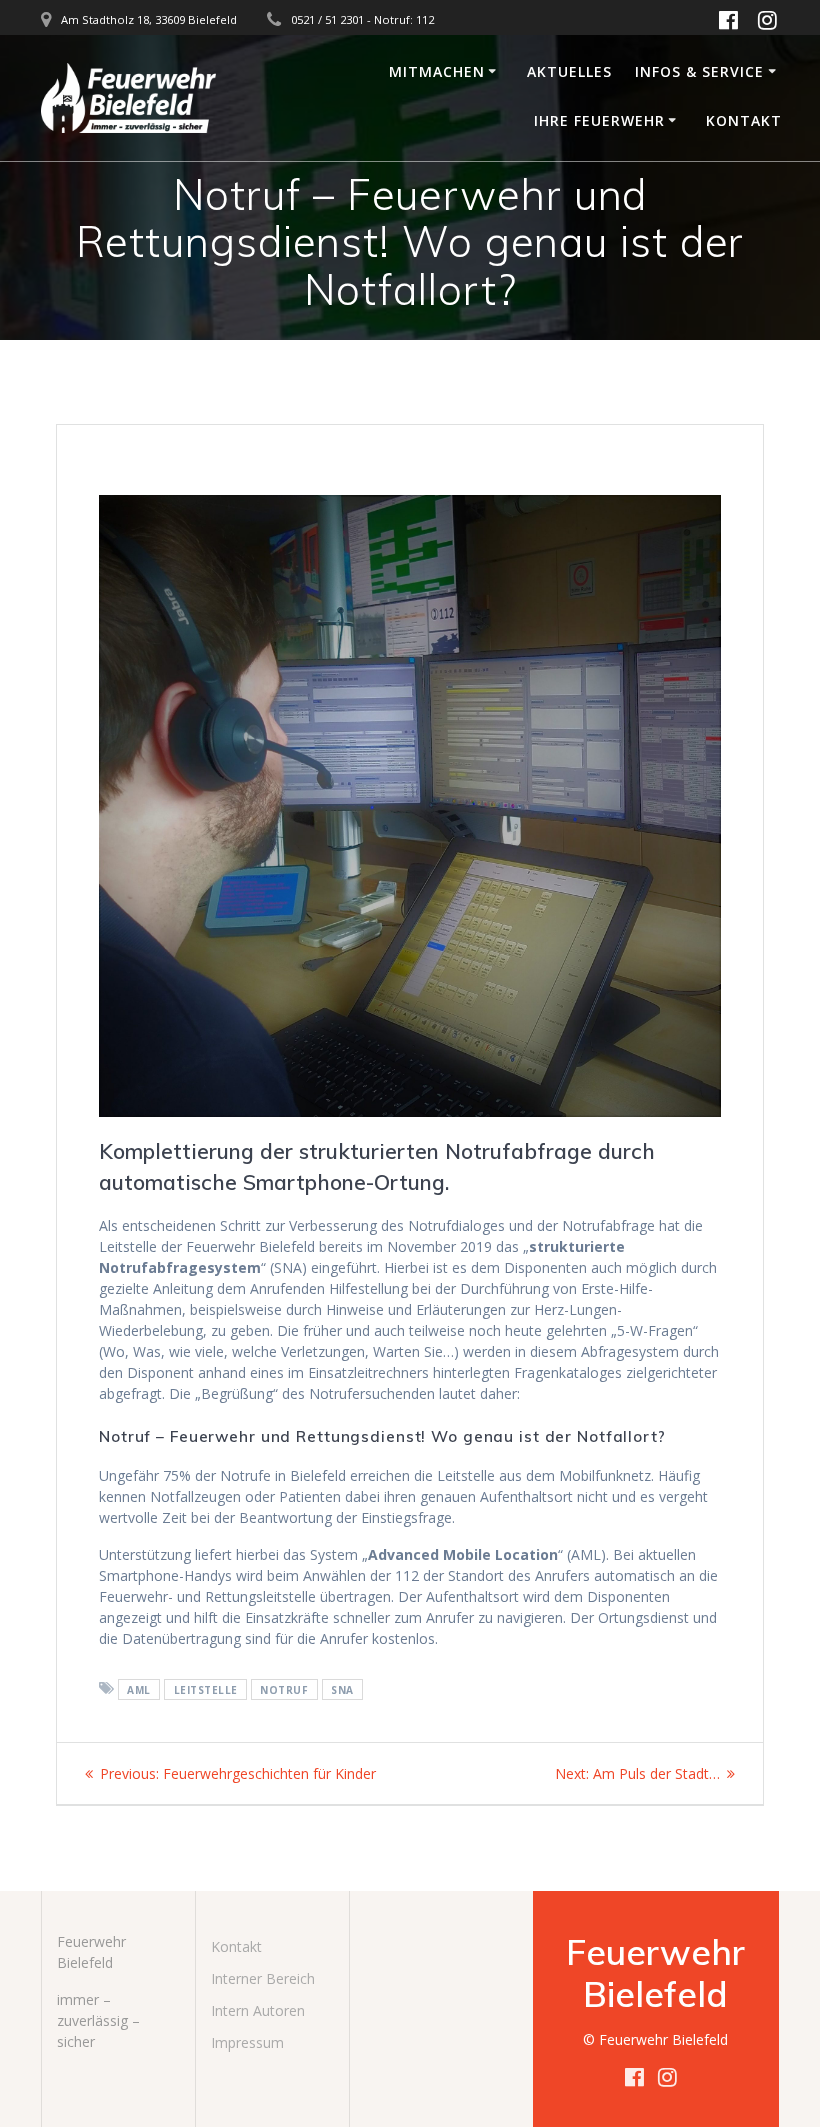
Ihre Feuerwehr (599, 120)
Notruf (284, 1689)
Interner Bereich (263, 1978)
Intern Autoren (258, 2010)
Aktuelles (569, 71)
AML (139, 1689)
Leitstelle (206, 1689)
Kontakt (744, 120)
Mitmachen (437, 71)
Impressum (247, 2042)
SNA (342, 1689)
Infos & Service (699, 71)
